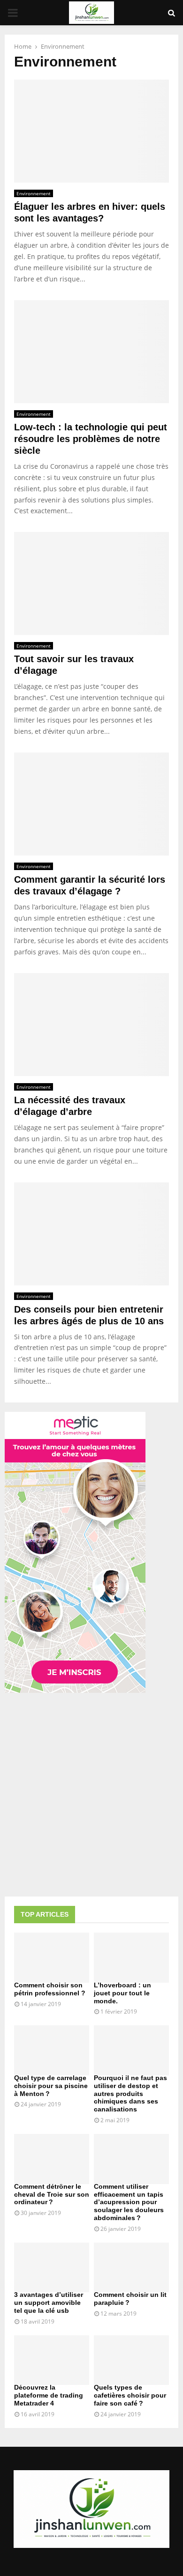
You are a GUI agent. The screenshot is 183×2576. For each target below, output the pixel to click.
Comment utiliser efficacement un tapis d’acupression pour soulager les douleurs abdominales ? (129, 2202)
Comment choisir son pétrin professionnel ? (50, 1989)
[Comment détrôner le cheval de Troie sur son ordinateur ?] (52, 2159)
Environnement (34, 193)
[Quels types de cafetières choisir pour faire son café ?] (131, 2360)
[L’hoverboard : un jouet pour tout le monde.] (131, 1958)
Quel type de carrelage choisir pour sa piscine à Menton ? (51, 2086)
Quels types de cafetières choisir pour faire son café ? (130, 2395)
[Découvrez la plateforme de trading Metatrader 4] (52, 2360)
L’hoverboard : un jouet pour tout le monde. (122, 1993)
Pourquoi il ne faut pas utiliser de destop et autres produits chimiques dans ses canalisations (130, 2093)
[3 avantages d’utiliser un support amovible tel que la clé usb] (52, 2268)
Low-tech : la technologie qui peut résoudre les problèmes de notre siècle (91, 439)
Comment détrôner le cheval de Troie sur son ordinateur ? (52, 2194)
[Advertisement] (91, 1796)
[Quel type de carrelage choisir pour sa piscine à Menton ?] (52, 2050)
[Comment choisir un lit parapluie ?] (131, 2268)
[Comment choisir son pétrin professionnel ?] (52, 1958)
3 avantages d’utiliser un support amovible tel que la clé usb (49, 2303)
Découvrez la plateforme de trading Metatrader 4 (49, 2395)
